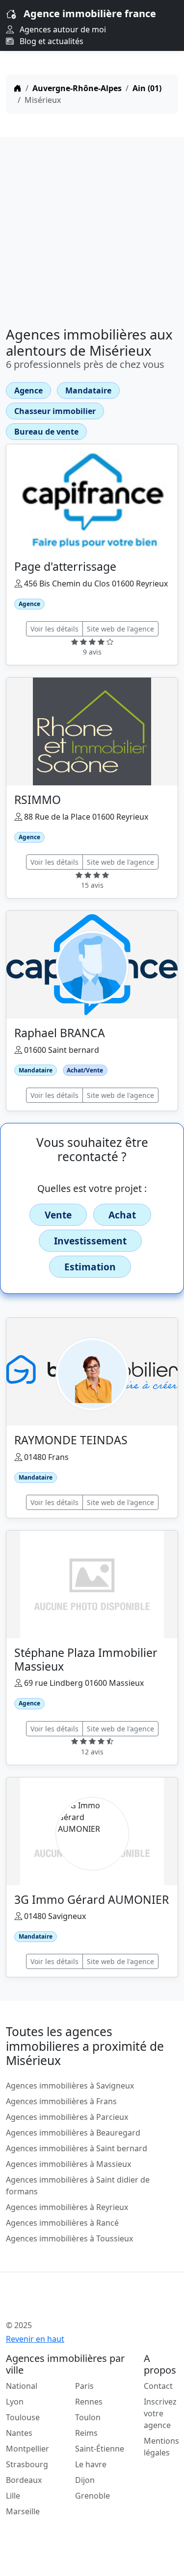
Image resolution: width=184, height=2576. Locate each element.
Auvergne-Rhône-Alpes (77, 88)
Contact (158, 2386)
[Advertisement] (92, 228)
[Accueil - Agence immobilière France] (77, 2304)
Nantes (19, 2433)
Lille (13, 2496)
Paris (84, 2386)
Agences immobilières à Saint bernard (77, 2148)
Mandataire (88, 390)
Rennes (89, 2402)
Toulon (88, 2417)
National (22, 2386)
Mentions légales (161, 2447)
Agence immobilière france (90, 13)
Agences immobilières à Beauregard (73, 2133)
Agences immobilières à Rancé (62, 2223)
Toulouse (23, 2417)
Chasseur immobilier (55, 411)
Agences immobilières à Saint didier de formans (78, 2186)
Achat (122, 1215)
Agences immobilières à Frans (61, 2101)
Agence (28, 390)
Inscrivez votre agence (160, 2413)
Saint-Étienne (100, 2449)
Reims (86, 2433)
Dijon (85, 2480)
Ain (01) (147, 88)
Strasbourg (27, 2464)
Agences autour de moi (62, 29)
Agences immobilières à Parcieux (67, 2117)
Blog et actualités (51, 41)
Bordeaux (24, 2480)
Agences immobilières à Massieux (68, 2164)
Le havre (91, 2464)
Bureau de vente (46, 432)
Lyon (15, 2402)
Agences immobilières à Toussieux (69, 2238)
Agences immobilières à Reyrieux (67, 2207)
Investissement (90, 1241)
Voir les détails (54, 629)
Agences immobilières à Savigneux (70, 2086)
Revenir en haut (35, 2339)
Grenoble (92, 2496)
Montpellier (27, 2449)
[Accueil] (18, 88)
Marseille (23, 2511)
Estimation (90, 1267)
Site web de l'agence (120, 629)
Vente (58, 1215)
